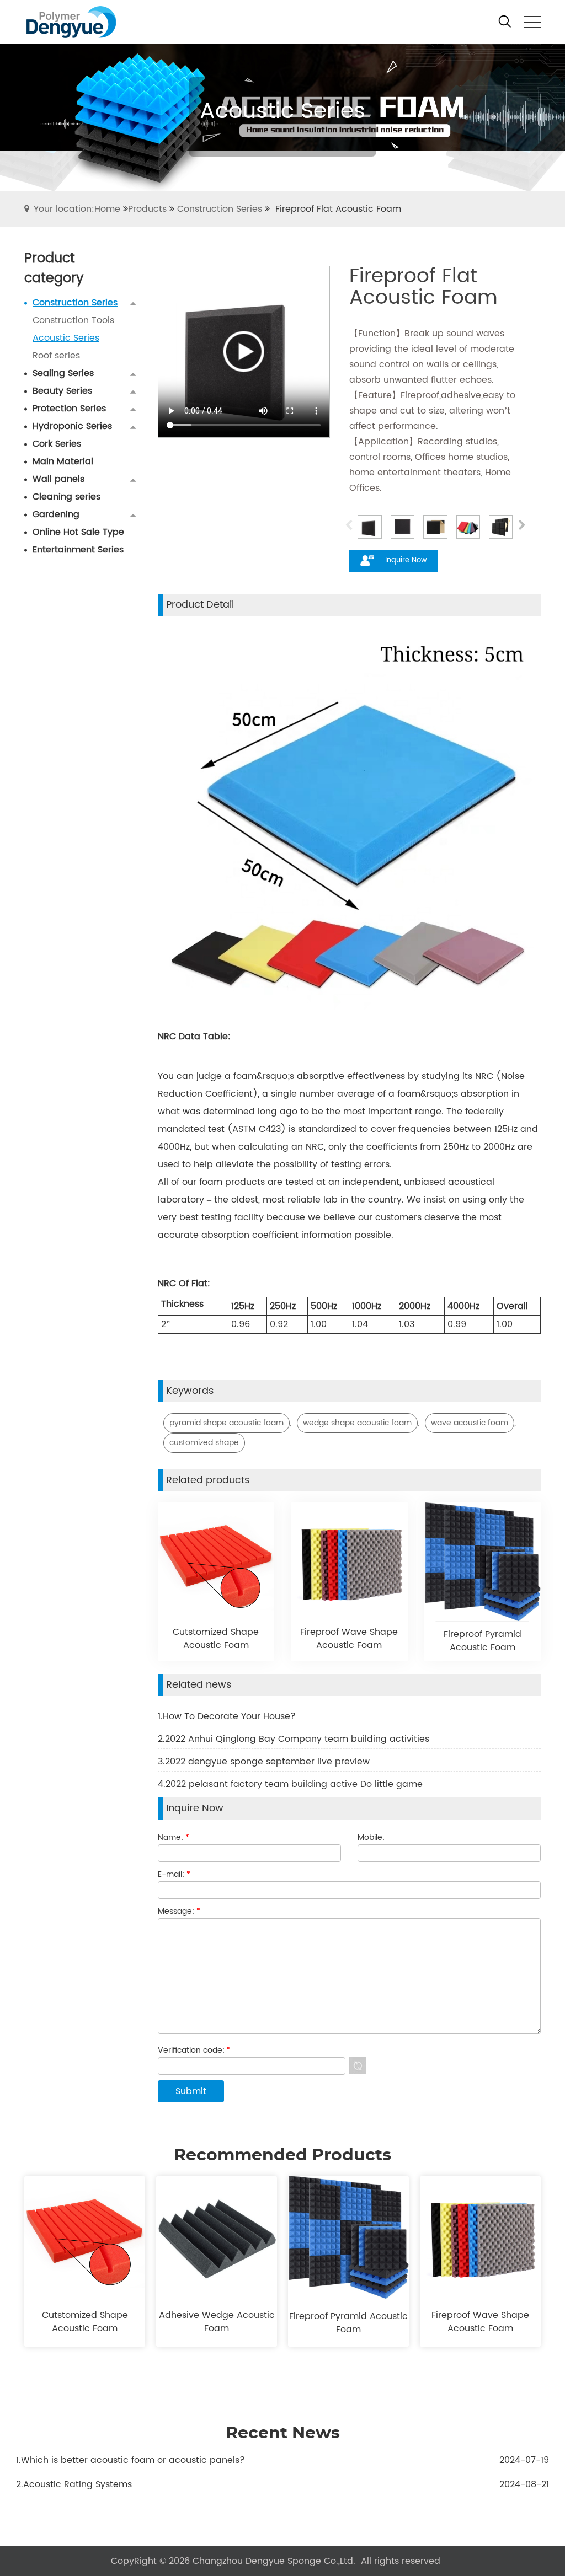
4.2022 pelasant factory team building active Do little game (290, 1784)
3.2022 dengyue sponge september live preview (264, 1762)
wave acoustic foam (470, 1423)
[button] (522, 527)
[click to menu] (532, 22)
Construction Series (220, 209)
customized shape (204, 1443)
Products (147, 209)
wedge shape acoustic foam (357, 1423)
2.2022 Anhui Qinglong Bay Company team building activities (294, 1739)
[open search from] (505, 21)
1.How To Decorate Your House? (227, 1716)
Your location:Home (77, 209)
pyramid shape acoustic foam (226, 1423)
